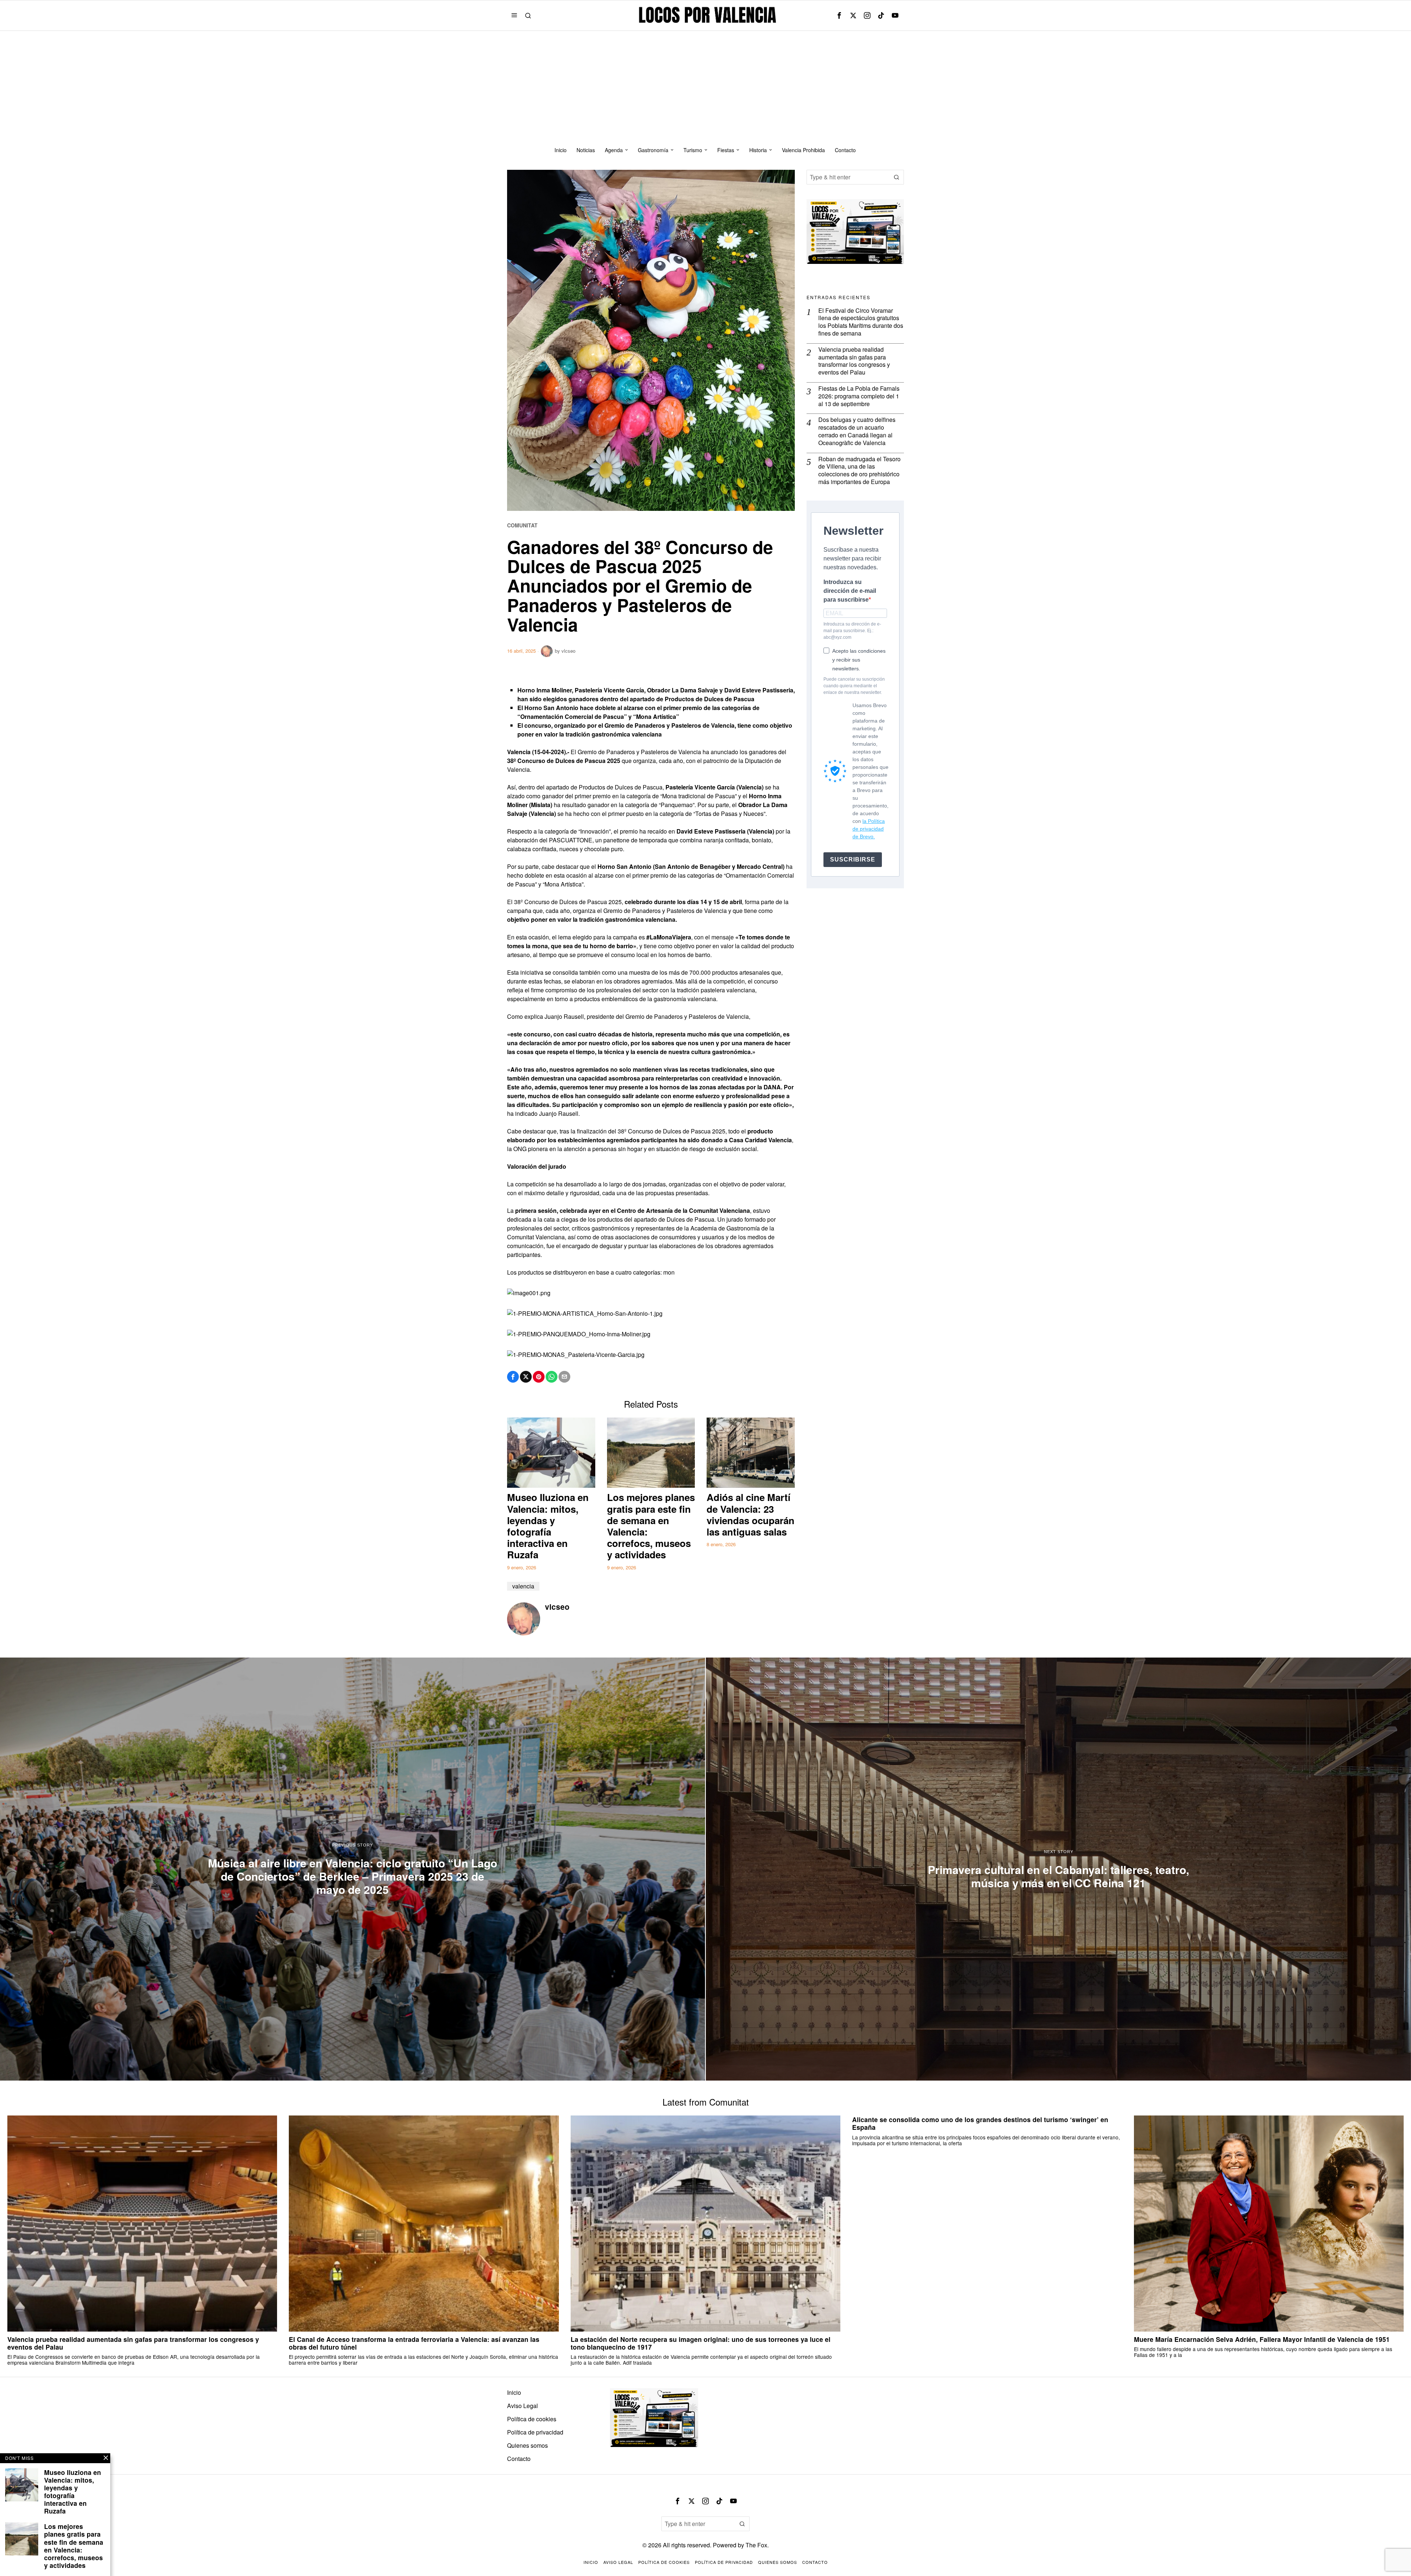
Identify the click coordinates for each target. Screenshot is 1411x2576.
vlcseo (568, 651)
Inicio (514, 2392)
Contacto (519, 2459)
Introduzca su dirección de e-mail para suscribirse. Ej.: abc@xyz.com (852, 631)
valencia (523, 1586)
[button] (897, 177)
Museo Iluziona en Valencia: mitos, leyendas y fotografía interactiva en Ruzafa (548, 1526)
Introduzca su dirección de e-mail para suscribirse (850, 591)
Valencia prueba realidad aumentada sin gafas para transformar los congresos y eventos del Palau (854, 361)
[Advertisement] (705, 86)
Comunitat (522, 525)
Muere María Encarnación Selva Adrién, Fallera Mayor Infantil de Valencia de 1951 (1262, 2339)
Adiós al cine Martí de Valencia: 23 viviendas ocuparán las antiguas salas (751, 1514)
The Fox (756, 2545)
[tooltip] (839, 15)
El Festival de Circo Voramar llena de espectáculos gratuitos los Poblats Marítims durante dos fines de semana (861, 322)
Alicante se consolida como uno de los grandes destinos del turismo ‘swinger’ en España (980, 2123)
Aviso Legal (523, 2406)
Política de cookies (532, 2419)
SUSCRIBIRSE (853, 859)
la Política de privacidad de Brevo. (869, 829)
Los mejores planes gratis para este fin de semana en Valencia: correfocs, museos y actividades (651, 1526)
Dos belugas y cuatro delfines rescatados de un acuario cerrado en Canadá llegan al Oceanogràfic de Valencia (857, 431)
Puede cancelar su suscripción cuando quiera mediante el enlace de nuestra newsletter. (854, 686)
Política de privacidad (535, 2432)
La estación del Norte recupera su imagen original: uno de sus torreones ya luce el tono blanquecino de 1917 (701, 2343)
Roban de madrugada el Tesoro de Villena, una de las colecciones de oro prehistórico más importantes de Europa (859, 471)
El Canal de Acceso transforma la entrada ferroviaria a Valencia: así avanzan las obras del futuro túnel (414, 2343)
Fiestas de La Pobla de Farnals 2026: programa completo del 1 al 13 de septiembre (859, 396)
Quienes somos (527, 2445)
